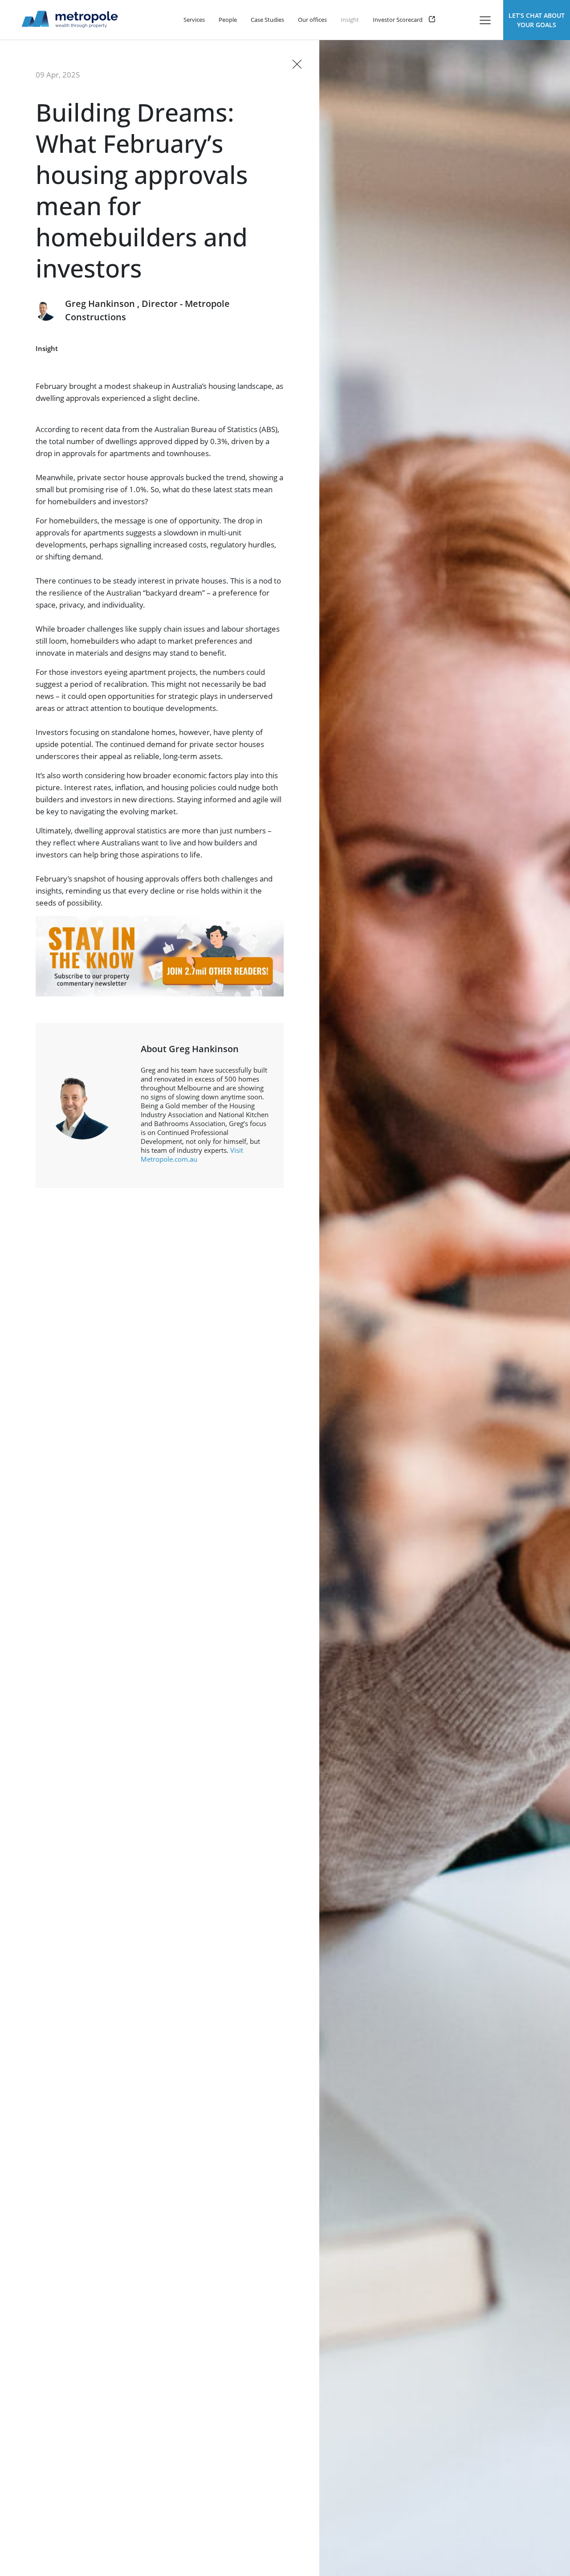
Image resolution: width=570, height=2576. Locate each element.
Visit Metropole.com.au (192, 1155)
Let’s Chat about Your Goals (537, 20)
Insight (47, 348)
